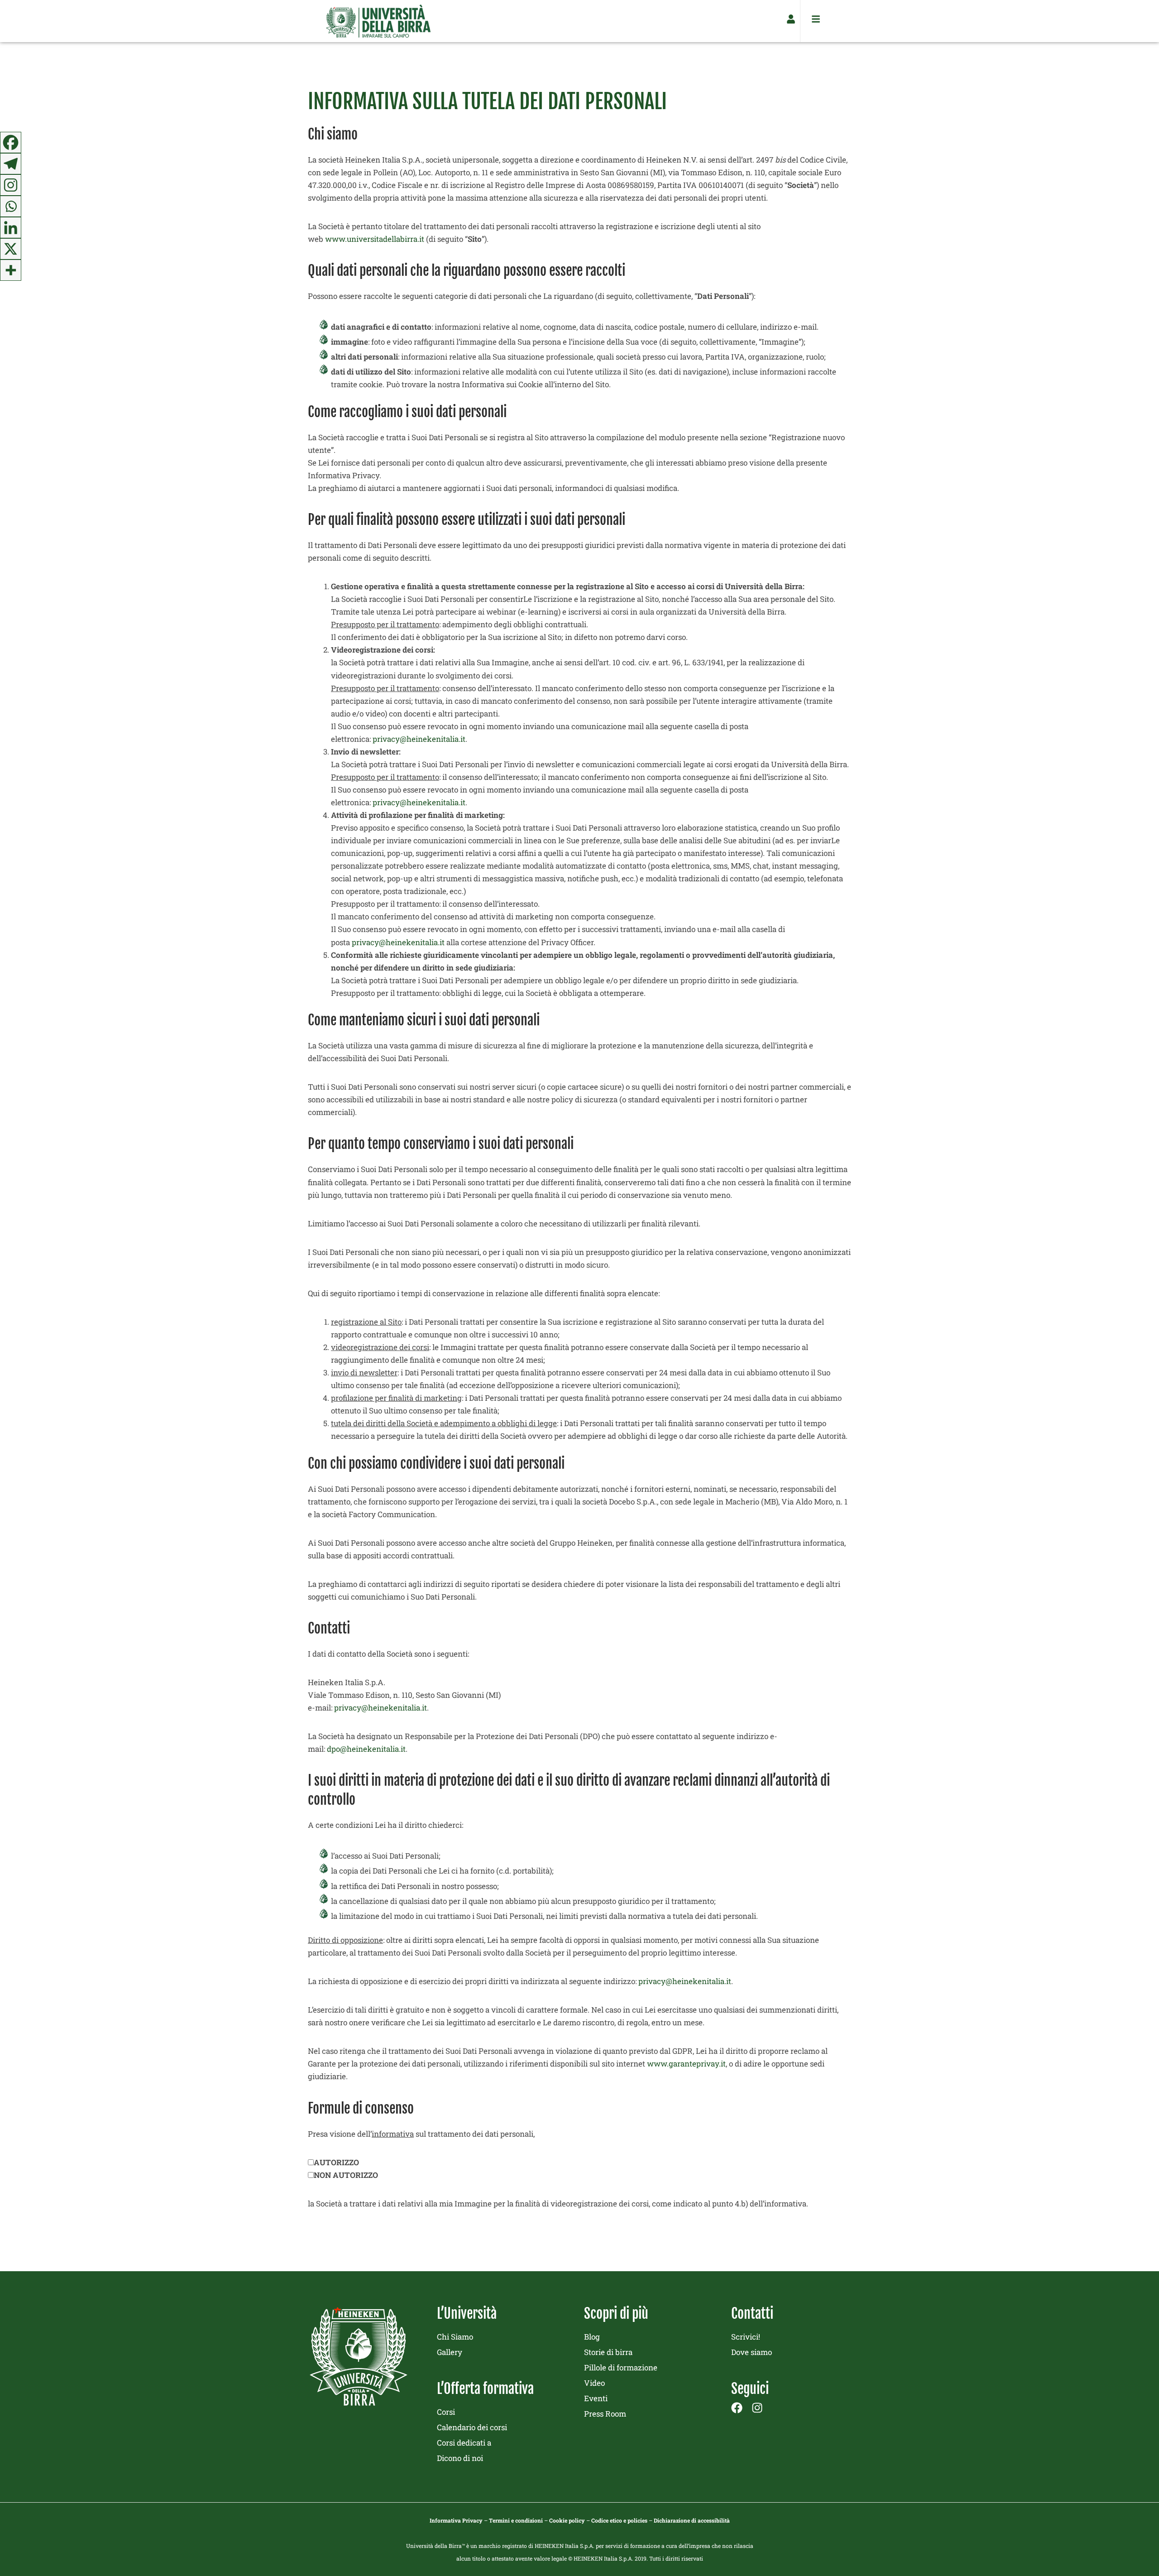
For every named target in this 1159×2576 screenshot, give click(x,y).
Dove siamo (752, 2352)
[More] (11, 270)
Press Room (605, 2414)
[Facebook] (11, 142)
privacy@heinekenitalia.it (419, 739)
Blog (592, 2337)
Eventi (596, 2398)
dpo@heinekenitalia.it (366, 1749)
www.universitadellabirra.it (375, 239)
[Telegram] (11, 164)
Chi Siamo (455, 2337)
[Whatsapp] (11, 206)
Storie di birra (608, 2352)
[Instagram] (11, 185)
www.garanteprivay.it (686, 2064)
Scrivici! (746, 2337)
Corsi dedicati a (464, 2443)
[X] (11, 249)
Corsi (446, 2412)
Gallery (450, 2352)
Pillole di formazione (621, 2367)
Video (594, 2383)
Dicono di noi (460, 2458)
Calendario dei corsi (472, 2427)
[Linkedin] (11, 228)
